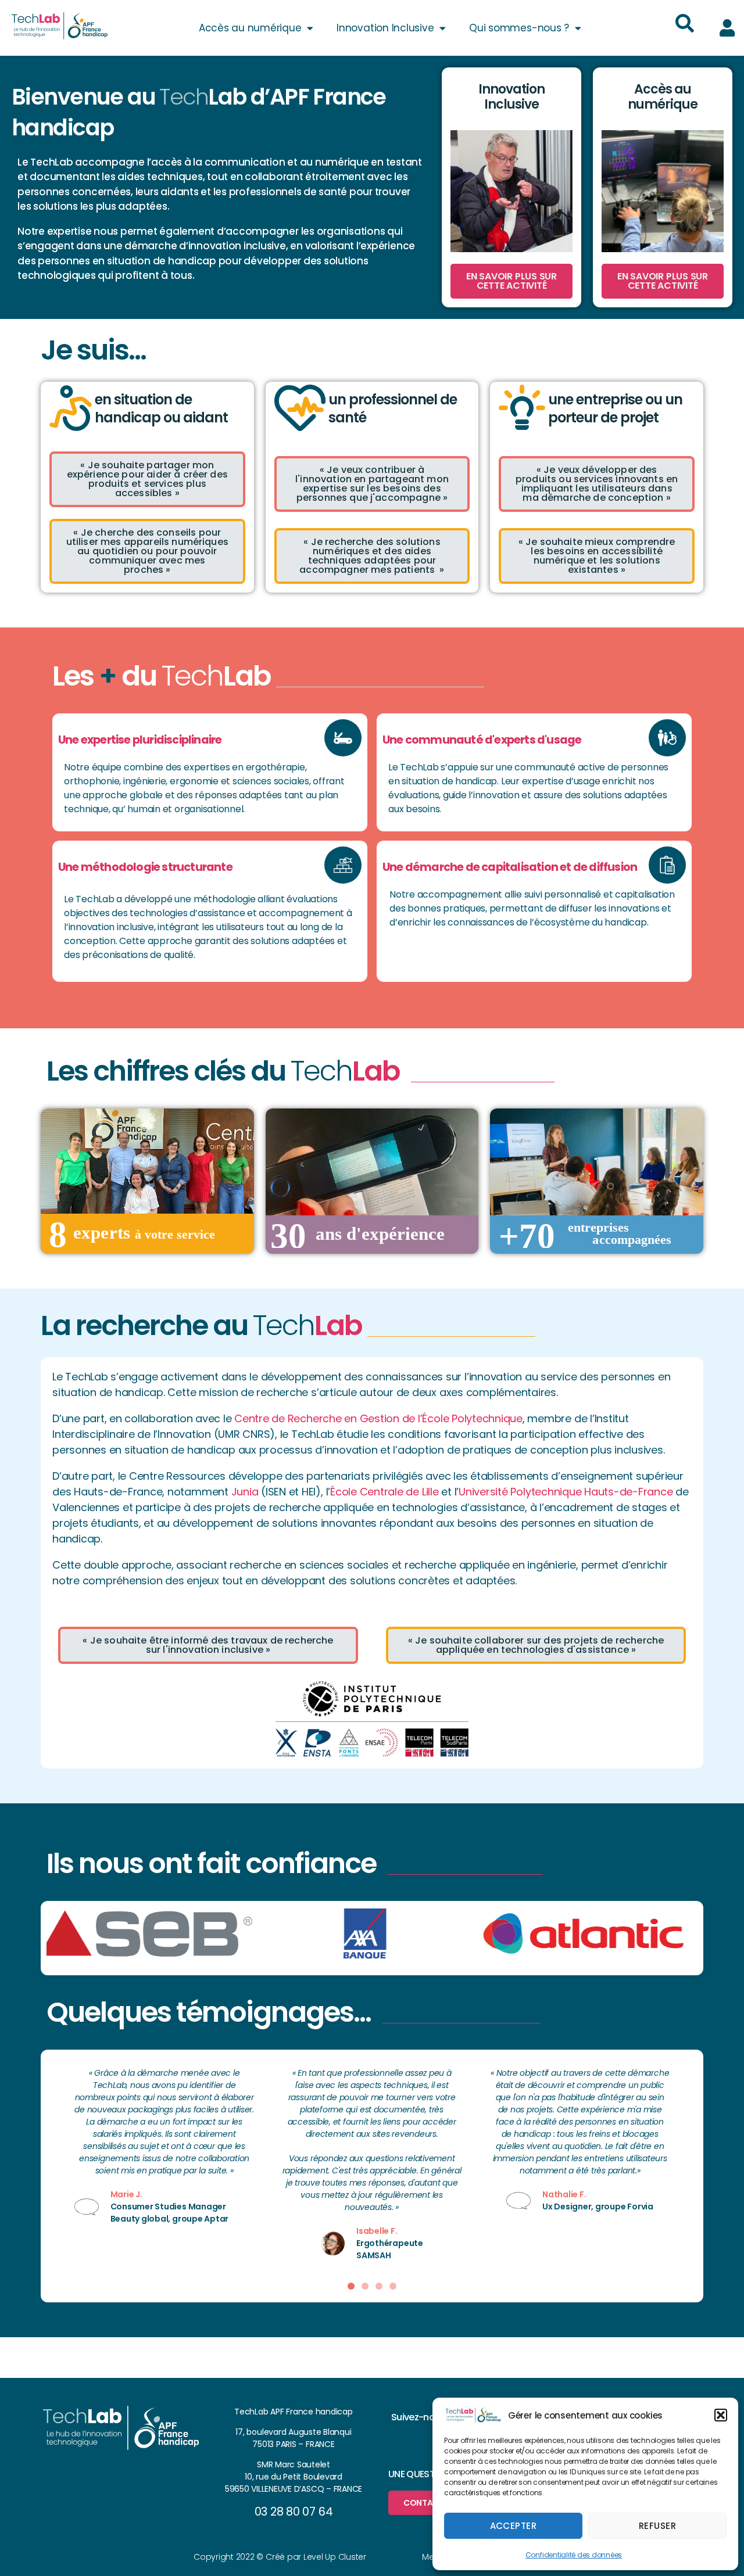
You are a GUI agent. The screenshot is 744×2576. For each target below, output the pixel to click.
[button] (721, 2415)
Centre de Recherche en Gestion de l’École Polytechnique (378, 1418)
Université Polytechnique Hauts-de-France (566, 1492)
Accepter (514, 2526)
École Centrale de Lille (384, 1492)
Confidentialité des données (574, 2555)
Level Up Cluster (335, 2557)
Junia (245, 1492)
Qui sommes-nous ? (519, 28)
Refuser (658, 2526)
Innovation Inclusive (385, 28)
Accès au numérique (250, 28)
